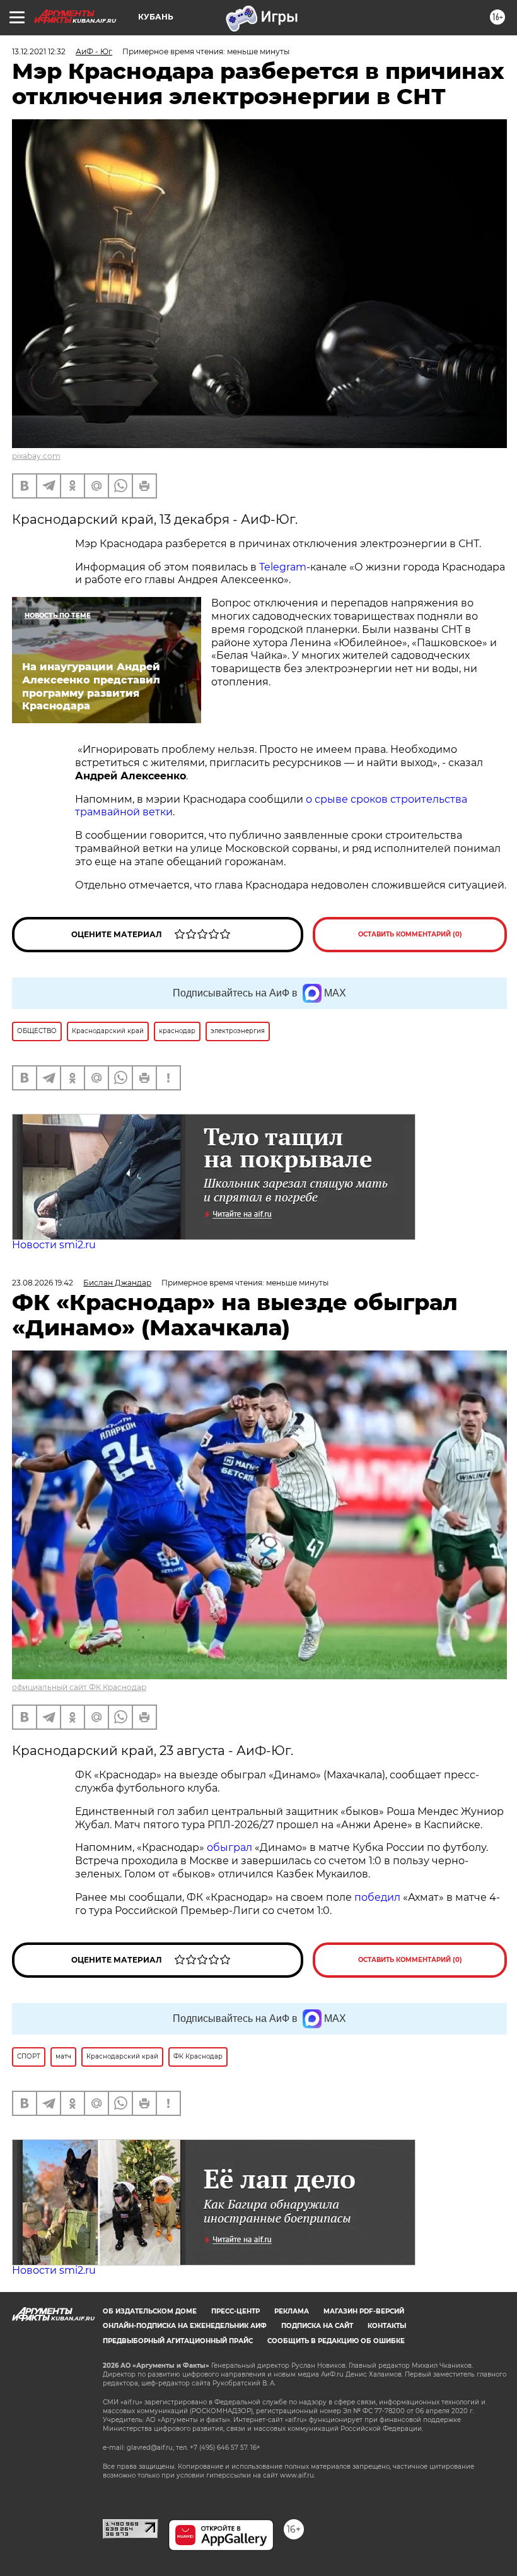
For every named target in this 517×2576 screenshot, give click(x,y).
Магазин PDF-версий (364, 2311)
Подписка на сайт (317, 2326)
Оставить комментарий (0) (410, 934)
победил (377, 1897)
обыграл (228, 1847)
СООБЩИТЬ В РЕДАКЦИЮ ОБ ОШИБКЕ (336, 2341)
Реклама (292, 2311)
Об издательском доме (150, 2311)
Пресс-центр (235, 2311)
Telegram (283, 567)
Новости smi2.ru (54, 1245)
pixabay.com (36, 456)
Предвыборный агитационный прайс (178, 2341)
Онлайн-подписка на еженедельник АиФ (185, 2326)
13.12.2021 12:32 (39, 51)
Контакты (387, 2326)
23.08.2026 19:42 (43, 1283)
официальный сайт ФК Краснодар (79, 1687)
